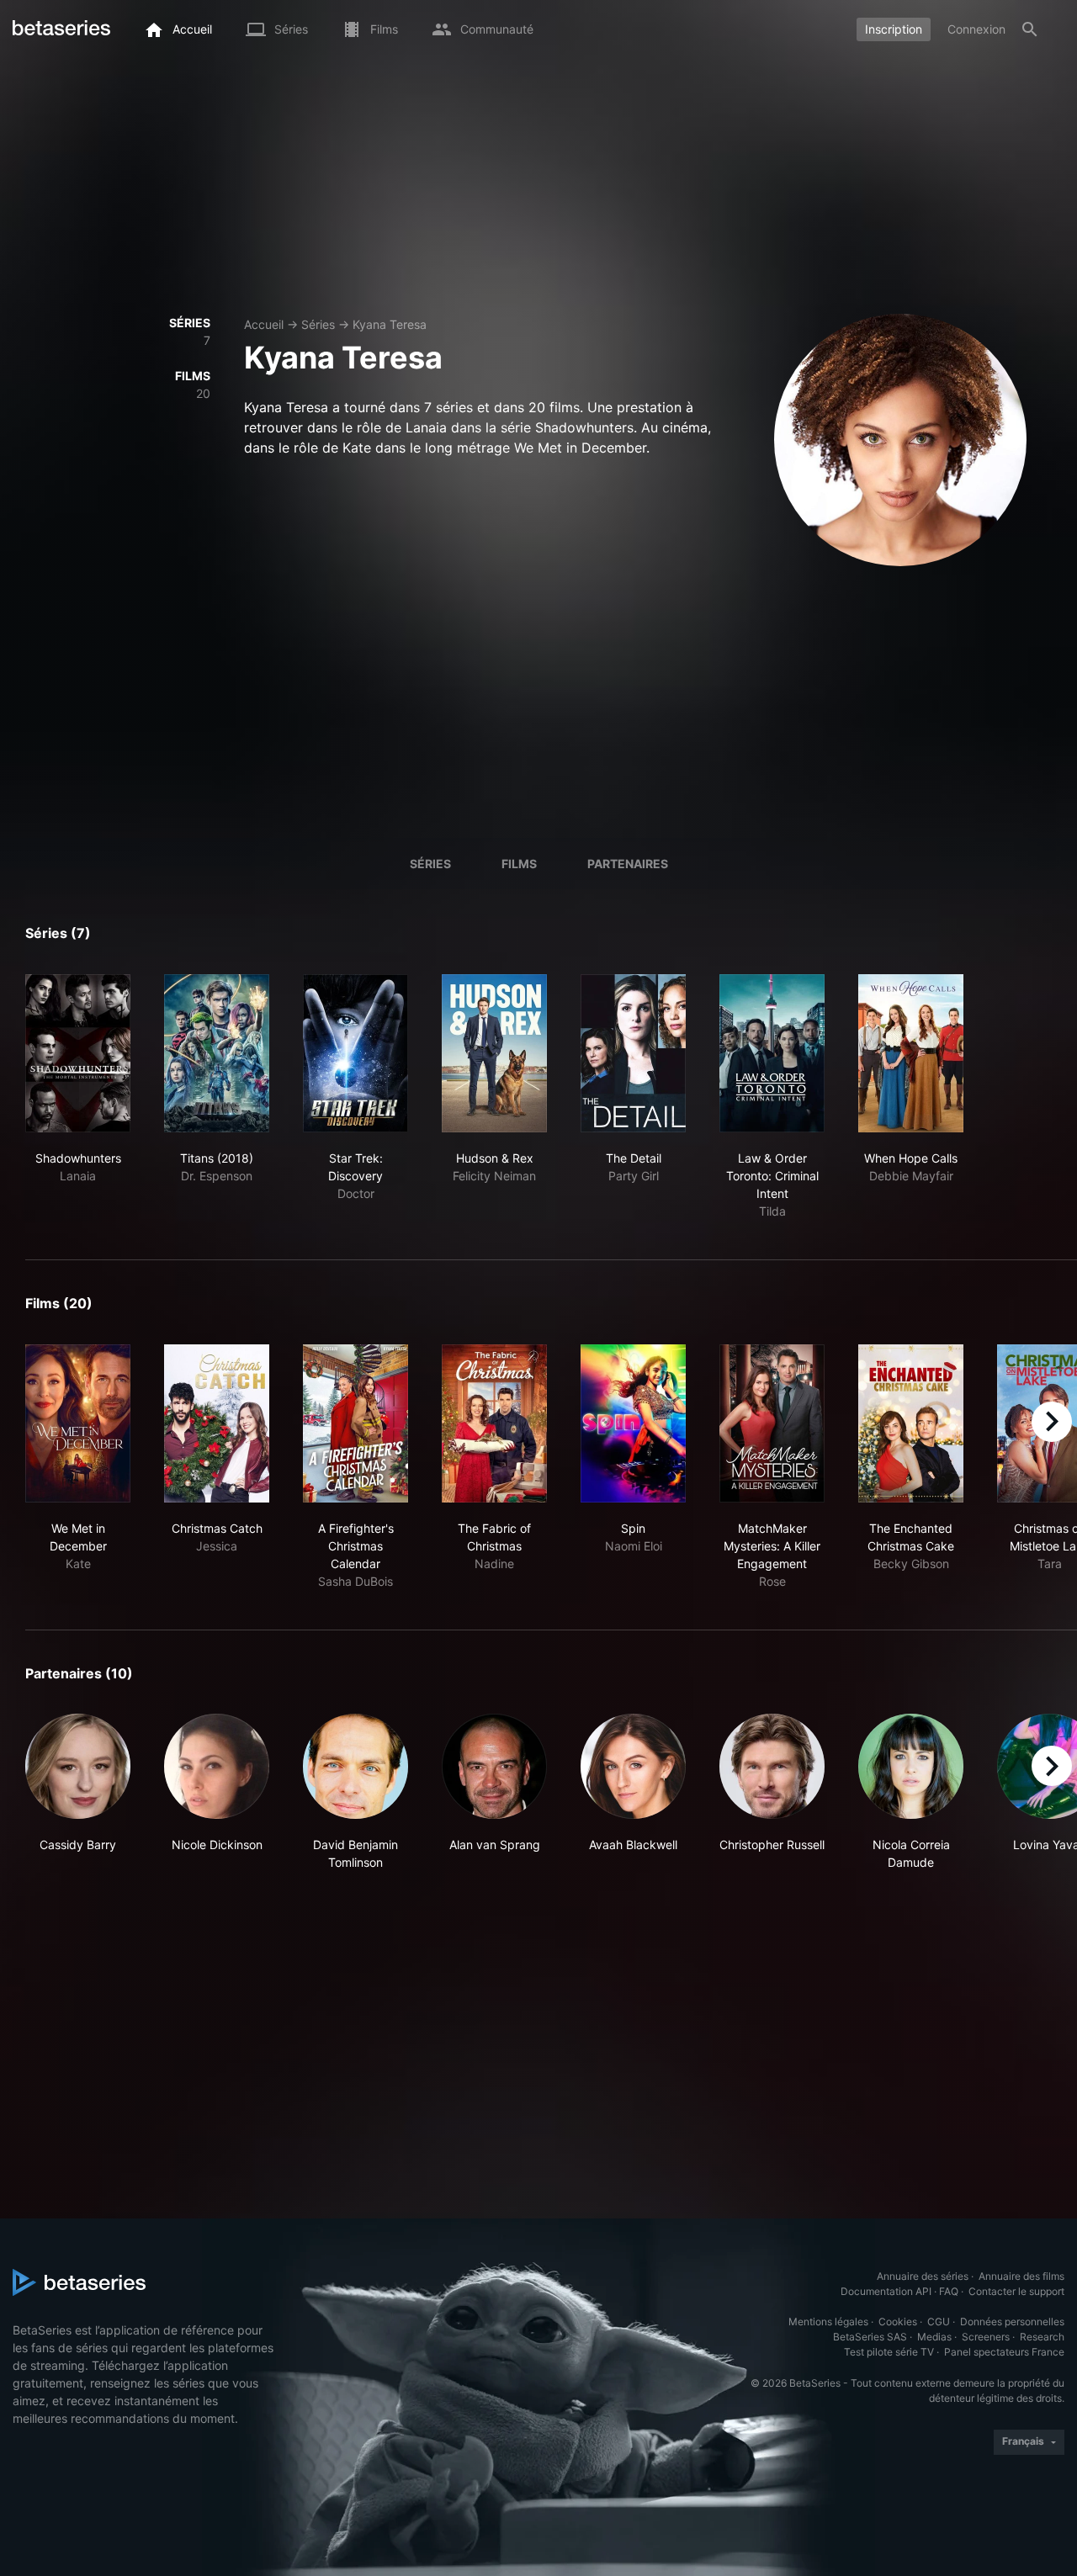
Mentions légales (828, 2322)
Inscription (894, 29)
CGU (939, 2322)
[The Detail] (633, 1053)
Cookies (898, 2322)
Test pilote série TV (889, 2352)
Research (1042, 2337)
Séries (318, 324)
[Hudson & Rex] (494, 1053)
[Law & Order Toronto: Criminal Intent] (772, 1053)
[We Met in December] (78, 1423)
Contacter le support (1016, 2291)
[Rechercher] (1030, 29)
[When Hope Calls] (911, 1053)
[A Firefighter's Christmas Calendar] (355, 1423)
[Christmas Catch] (217, 1423)
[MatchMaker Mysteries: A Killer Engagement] (772, 1423)
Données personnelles (1012, 2322)
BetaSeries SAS (870, 2337)
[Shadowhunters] (78, 1053)
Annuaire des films (1021, 2276)
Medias (934, 2337)
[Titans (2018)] (217, 1053)
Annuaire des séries (923, 2276)
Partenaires (628, 864)
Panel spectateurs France (1004, 2352)
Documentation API (886, 2291)
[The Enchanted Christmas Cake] (911, 1423)
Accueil (264, 324)
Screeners (986, 2337)
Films (519, 864)
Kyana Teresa (390, 324)
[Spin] (633, 1423)
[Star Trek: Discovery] (355, 1053)
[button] (78, 1792)
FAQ (949, 2291)
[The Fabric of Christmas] (494, 1423)
